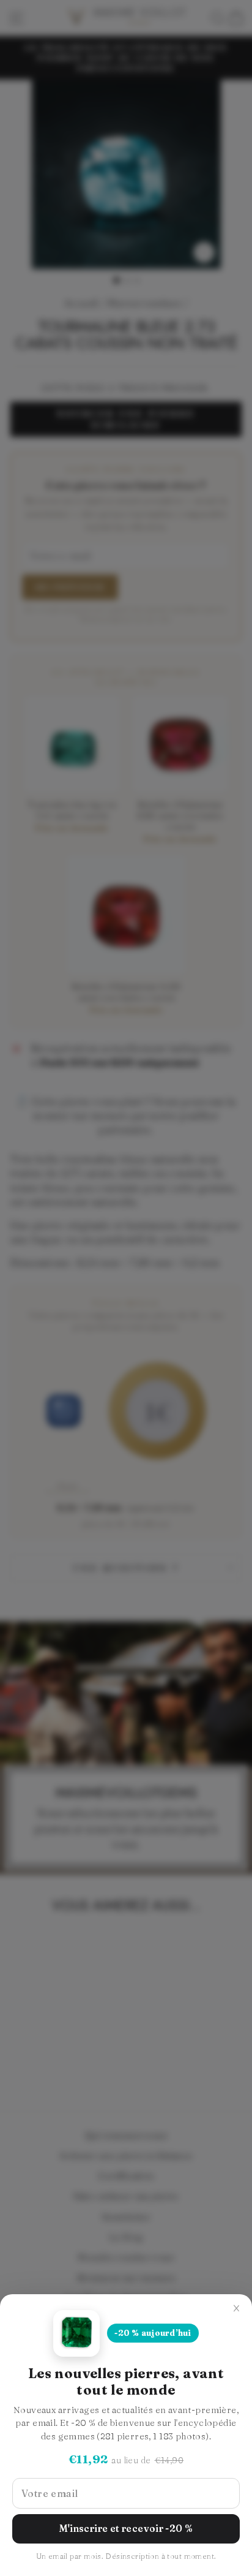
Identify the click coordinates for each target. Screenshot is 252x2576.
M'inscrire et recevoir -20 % (126, 2529)
